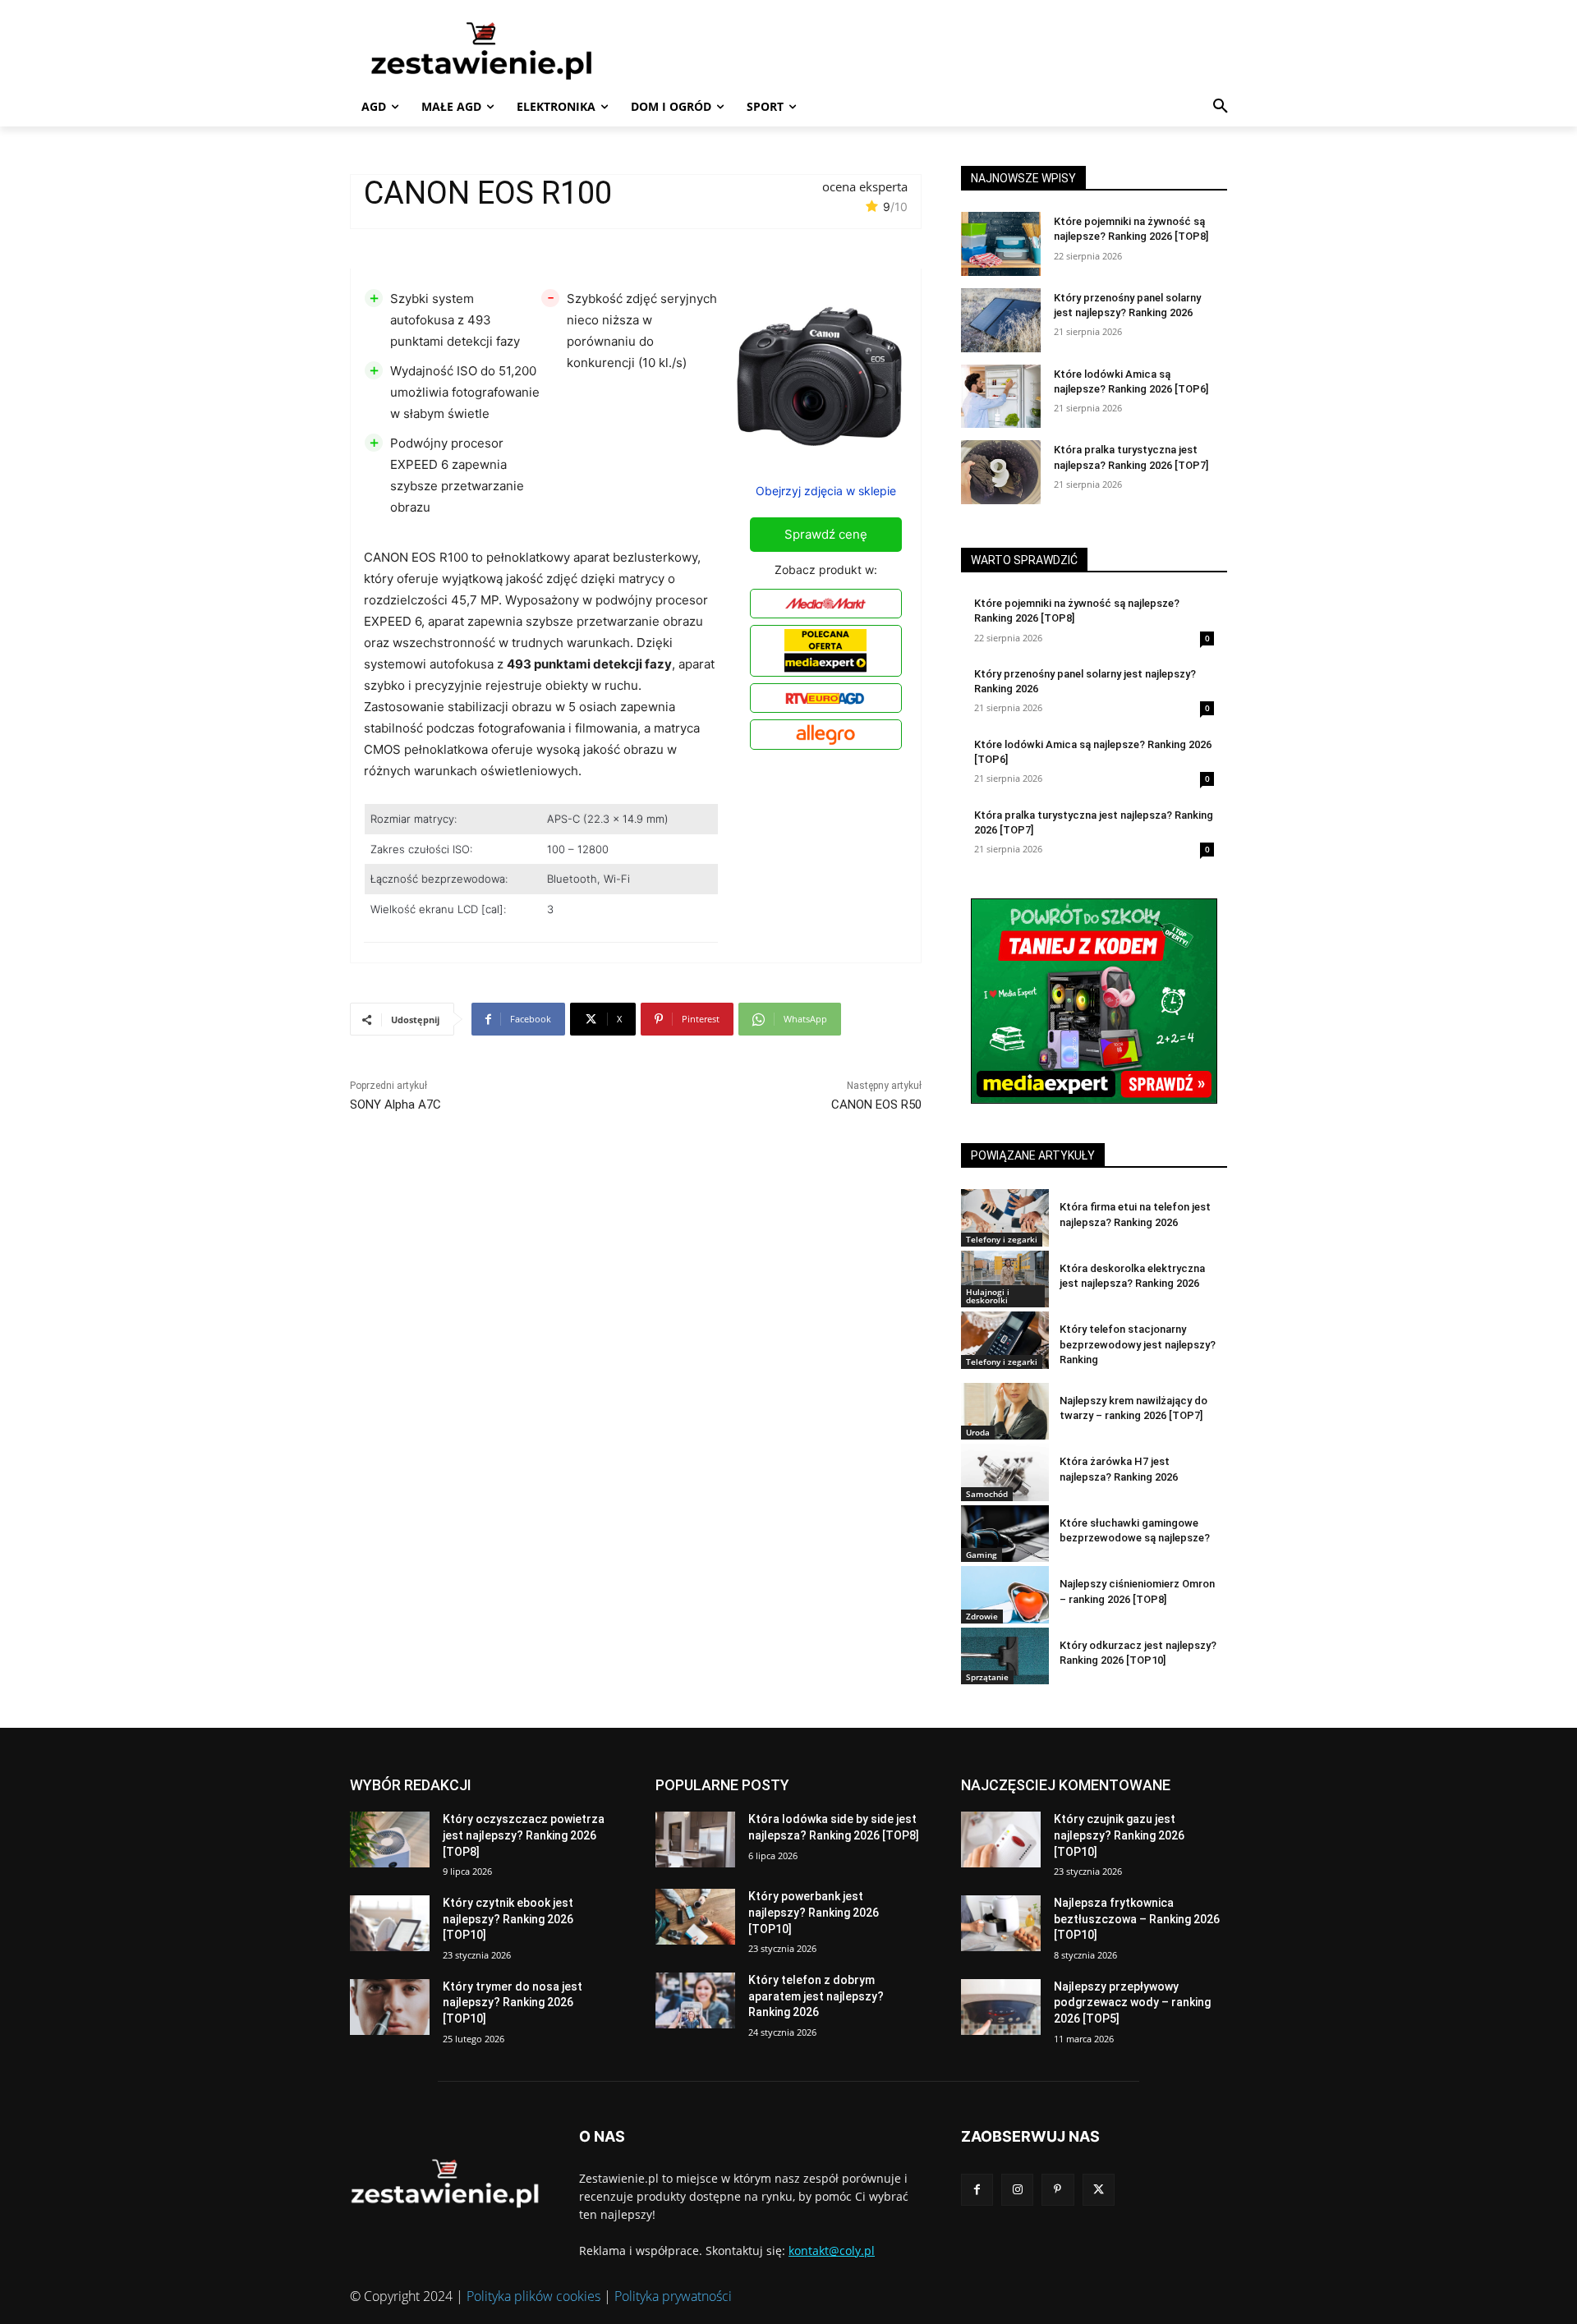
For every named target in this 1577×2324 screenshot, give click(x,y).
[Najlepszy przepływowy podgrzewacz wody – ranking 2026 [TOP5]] (1001, 2007)
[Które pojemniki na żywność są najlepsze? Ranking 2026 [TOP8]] (1001, 244)
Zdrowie (982, 1616)
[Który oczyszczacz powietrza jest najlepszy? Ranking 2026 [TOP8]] (390, 1839)
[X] (1099, 2190)
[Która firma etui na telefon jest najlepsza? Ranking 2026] (1005, 1217)
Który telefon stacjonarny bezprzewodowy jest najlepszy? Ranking (1138, 1344)
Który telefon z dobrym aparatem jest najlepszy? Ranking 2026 (816, 1996)
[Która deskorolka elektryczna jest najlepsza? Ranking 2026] (1005, 1279)
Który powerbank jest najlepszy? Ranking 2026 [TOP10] (814, 1912)
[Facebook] (977, 2190)
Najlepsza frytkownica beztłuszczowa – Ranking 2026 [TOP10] (1137, 1919)
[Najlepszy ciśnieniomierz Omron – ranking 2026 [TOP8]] (1005, 1594)
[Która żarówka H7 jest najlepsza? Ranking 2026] (1005, 1472)
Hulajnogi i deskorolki (988, 1296)
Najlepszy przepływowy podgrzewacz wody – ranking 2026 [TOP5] (1132, 2002)
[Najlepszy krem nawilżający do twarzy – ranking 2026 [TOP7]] (1005, 1411)
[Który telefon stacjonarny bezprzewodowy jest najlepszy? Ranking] (1005, 1340)
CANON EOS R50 (876, 1105)
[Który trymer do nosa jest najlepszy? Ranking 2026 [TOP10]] (390, 2007)
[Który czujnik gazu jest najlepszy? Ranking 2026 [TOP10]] (1001, 1839)
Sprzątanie (987, 1677)
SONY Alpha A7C (395, 1105)
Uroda (978, 1432)
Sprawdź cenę (826, 534)
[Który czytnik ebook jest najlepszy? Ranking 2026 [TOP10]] (390, 1923)
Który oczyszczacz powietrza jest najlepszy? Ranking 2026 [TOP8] (524, 1835)
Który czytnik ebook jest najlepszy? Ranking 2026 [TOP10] (508, 1919)
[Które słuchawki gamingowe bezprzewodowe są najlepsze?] (1005, 1534)
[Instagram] (1017, 2190)
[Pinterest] (1057, 2190)
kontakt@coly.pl (832, 2251)
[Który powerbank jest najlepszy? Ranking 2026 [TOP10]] (695, 1917)
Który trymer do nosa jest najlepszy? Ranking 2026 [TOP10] (513, 2002)
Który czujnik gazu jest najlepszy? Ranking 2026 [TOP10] (1119, 1835)
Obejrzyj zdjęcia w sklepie (826, 491)
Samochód (987, 1494)
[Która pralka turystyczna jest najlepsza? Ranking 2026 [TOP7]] (1001, 472)
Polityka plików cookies (533, 2296)
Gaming (982, 1555)
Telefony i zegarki (1002, 1239)
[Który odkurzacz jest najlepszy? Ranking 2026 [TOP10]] (1005, 1656)
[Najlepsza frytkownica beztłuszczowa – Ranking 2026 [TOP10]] (1001, 1923)
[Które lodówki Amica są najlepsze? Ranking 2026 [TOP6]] (1001, 397)
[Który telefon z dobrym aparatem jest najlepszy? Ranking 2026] (695, 2000)
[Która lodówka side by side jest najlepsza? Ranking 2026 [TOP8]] (695, 1839)
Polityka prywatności (673, 2296)
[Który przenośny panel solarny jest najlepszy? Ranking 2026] (1001, 320)
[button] (1221, 107)
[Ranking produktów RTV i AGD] (506, 50)
